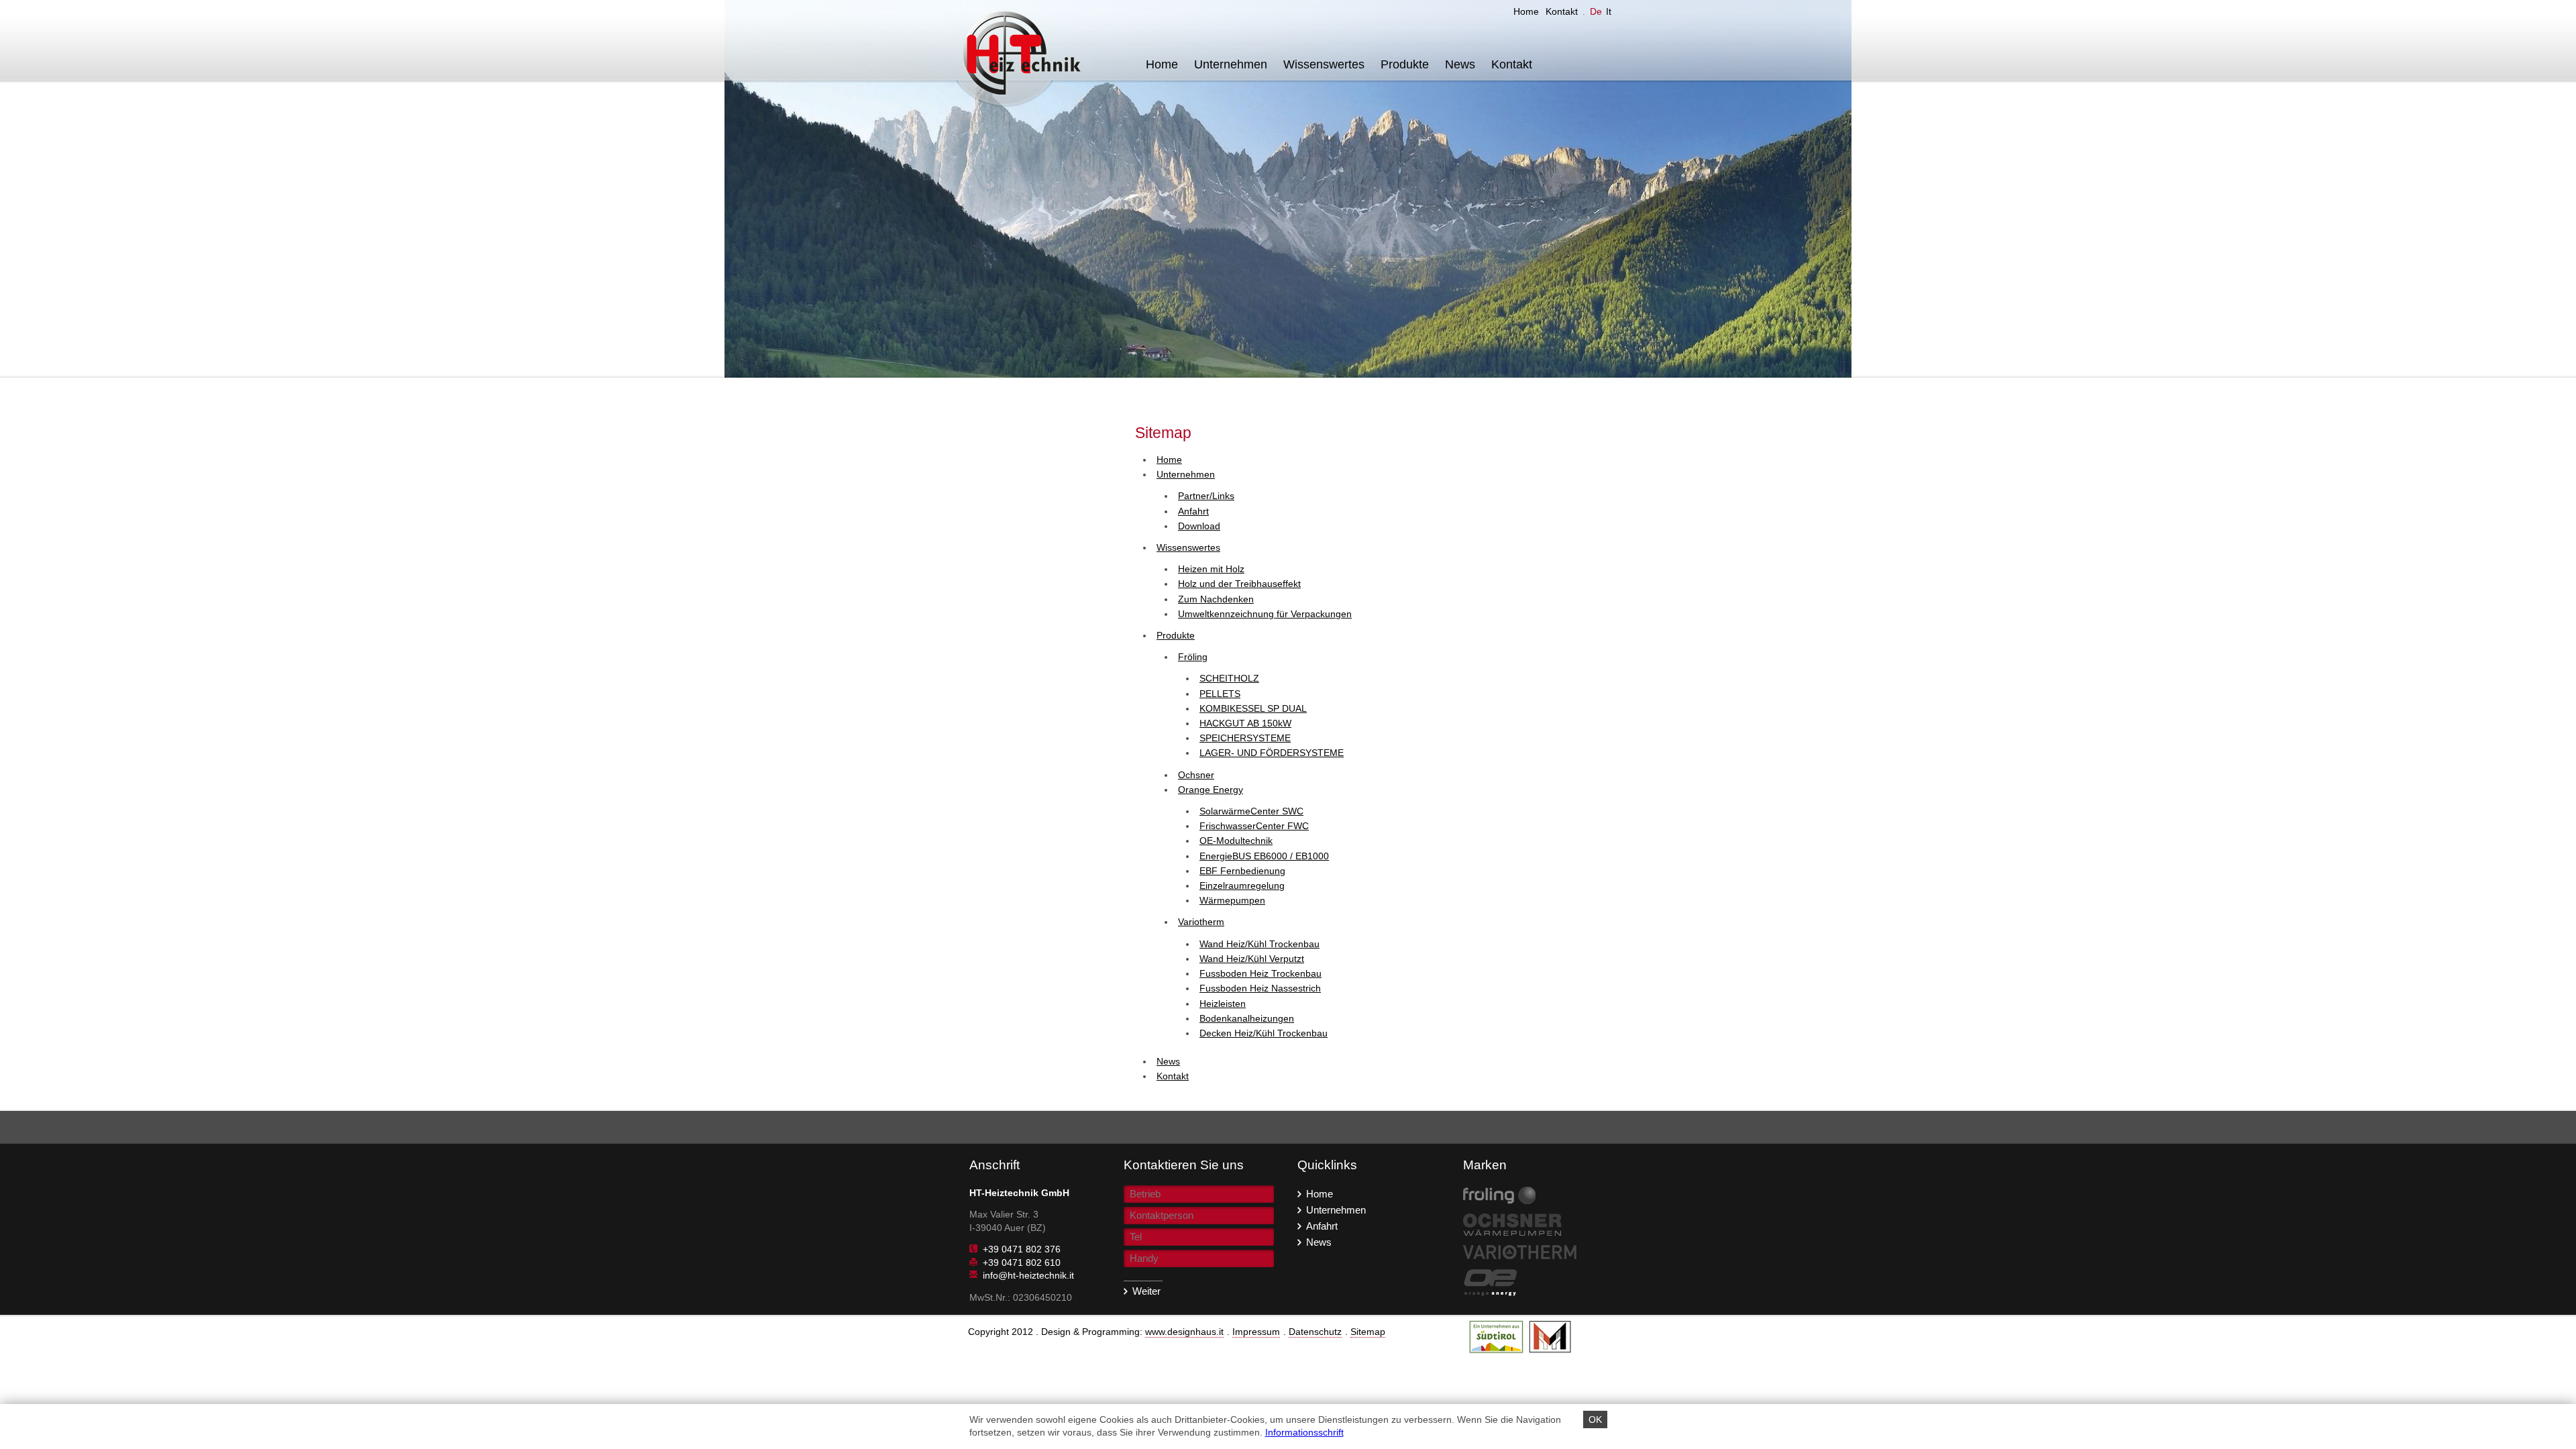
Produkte (1405, 64)
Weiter (1146, 1291)
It (1609, 11)
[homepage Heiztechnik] (1027, 56)
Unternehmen (1231, 64)
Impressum (1256, 1332)
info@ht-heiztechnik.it (1028, 1275)
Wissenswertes (1324, 64)
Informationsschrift (1304, 1432)
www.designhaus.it (1184, 1332)
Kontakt (1562, 11)
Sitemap (1368, 1332)
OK (1595, 1419)
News (1460, 64)
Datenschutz (1315, 1332)
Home (1526, 11)
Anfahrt (1322, 1225)
